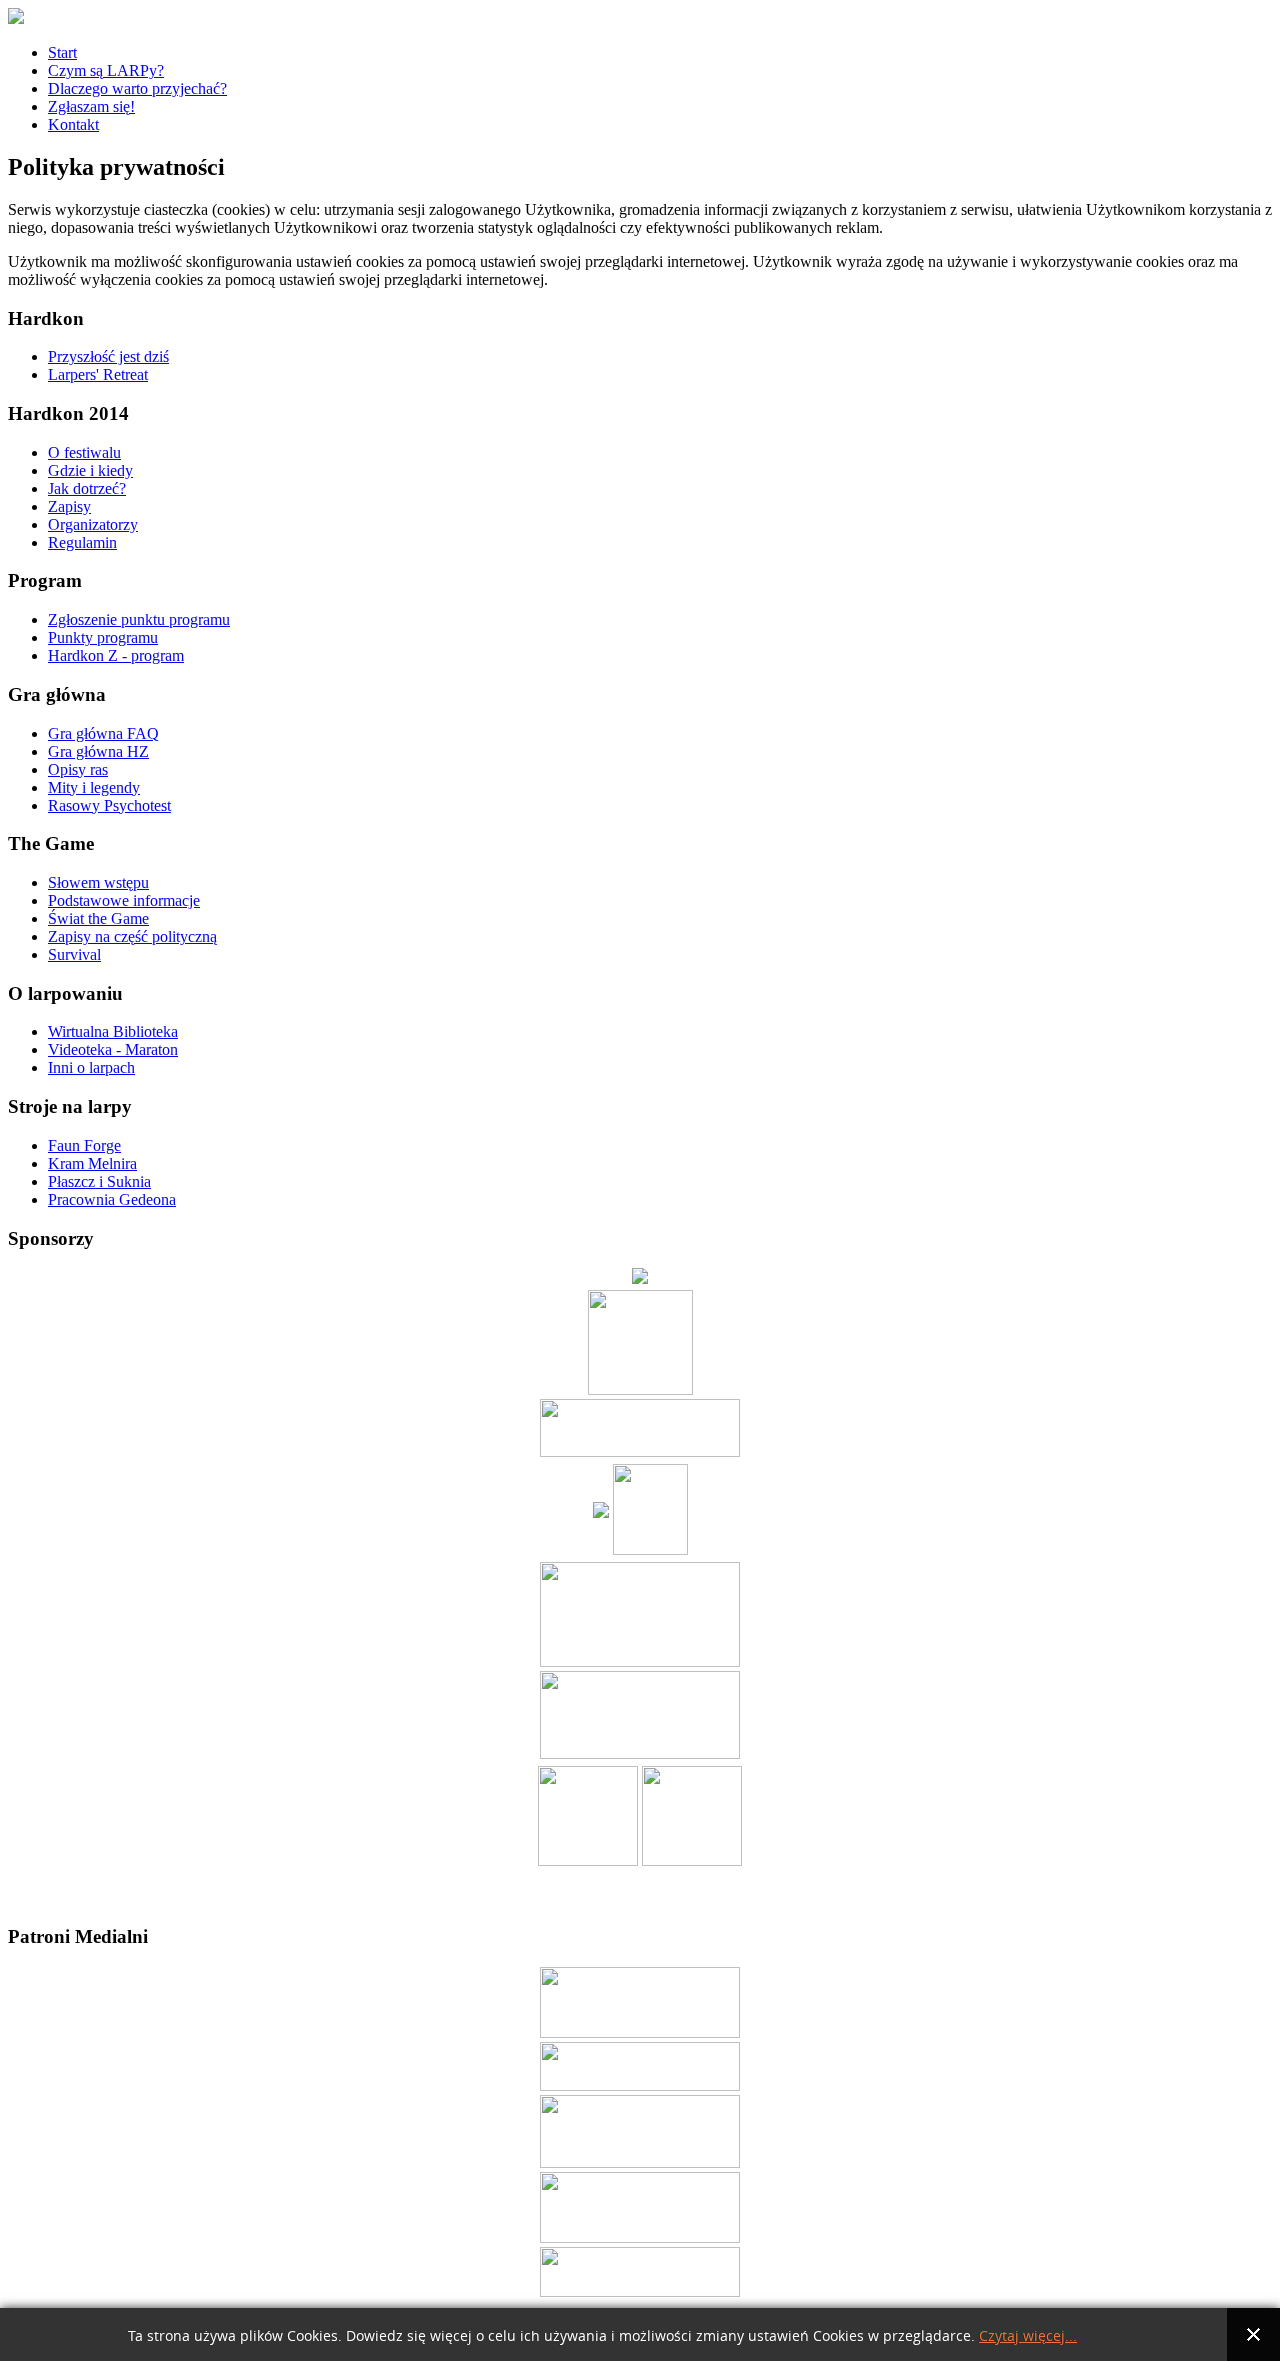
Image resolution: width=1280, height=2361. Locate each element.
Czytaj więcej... (1028, 2336)
